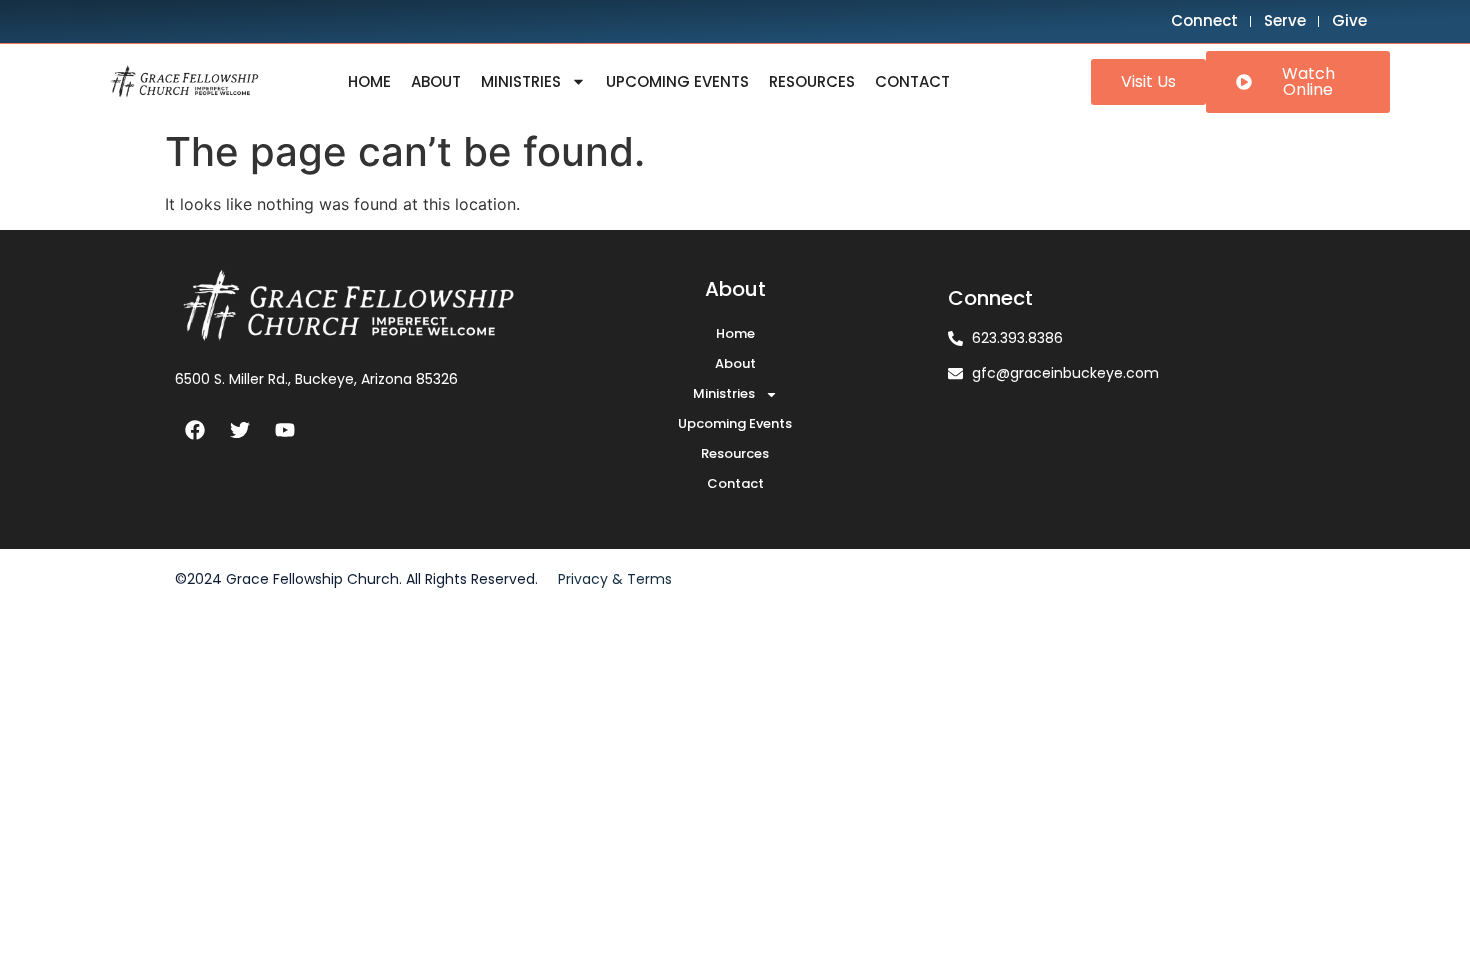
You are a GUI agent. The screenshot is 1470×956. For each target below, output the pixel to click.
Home (369, 81)
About (436, 81)
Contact (912, 81)
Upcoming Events (677, 81)
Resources (812, 81)
